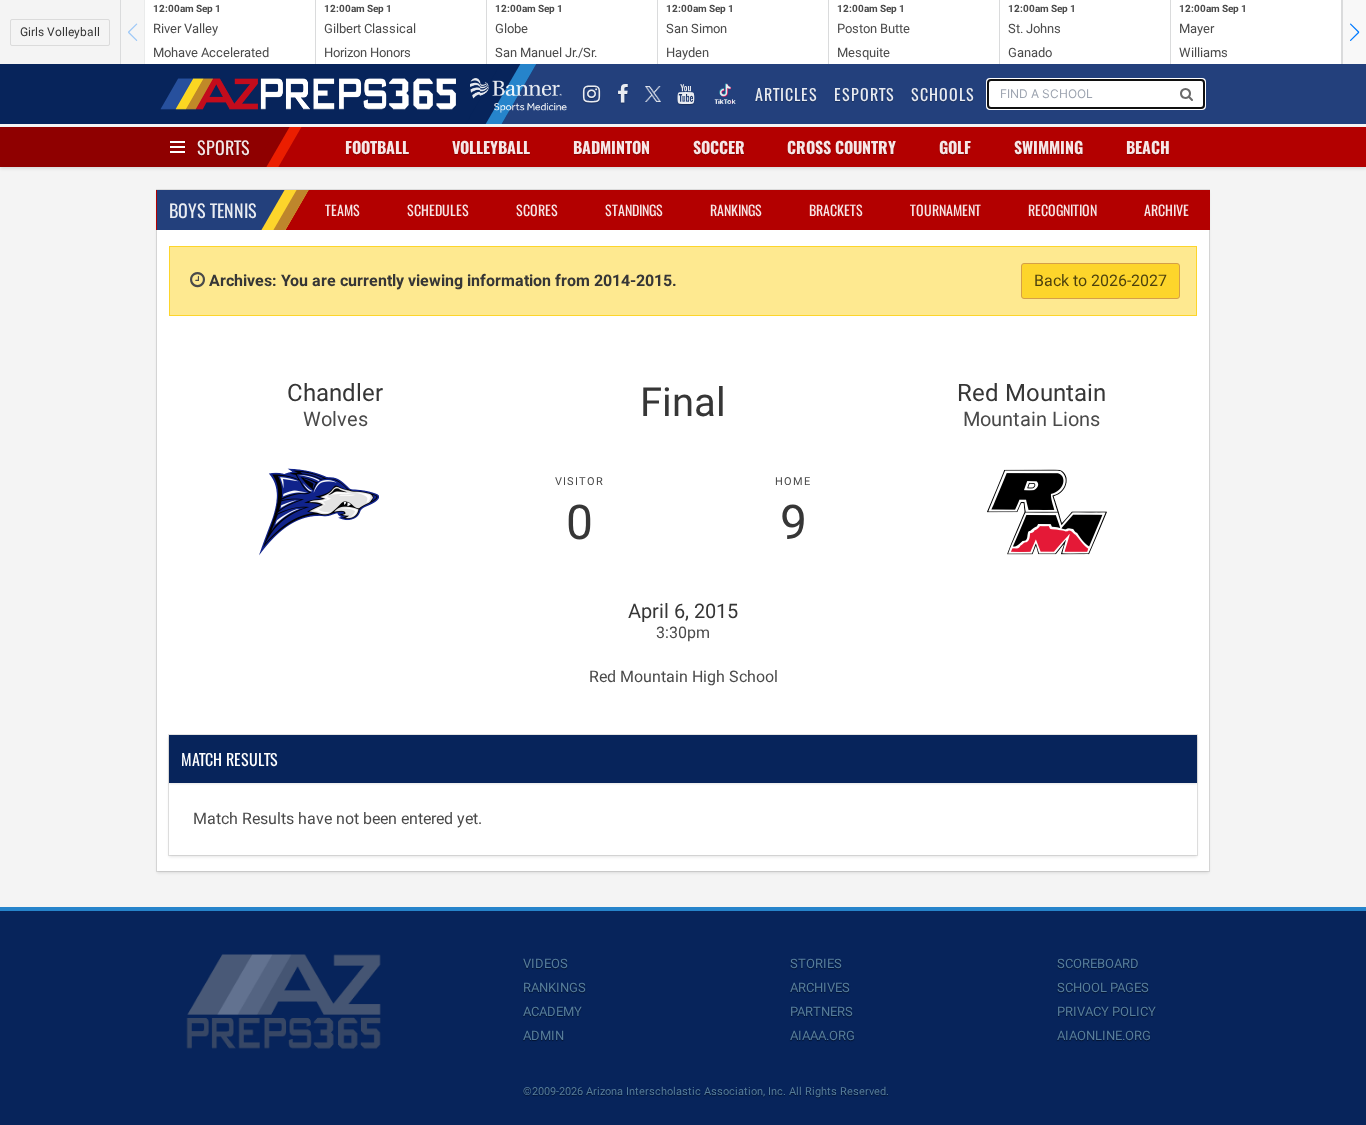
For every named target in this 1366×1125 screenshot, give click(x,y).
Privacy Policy (1106, 1011)
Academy (552, 1011)
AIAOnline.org (1104, 1035)
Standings (634, 209)
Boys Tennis (213, 210)
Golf (955, 147)
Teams (342, 209)
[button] (1354, 32)
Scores (537, 209)
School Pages (1103, 987)
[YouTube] (686, 94)
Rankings (736, 209)
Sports (223, 147)
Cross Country (841, 147)
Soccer (719, 147)
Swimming (1048, 147)
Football (377, 147)
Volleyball (491, 147)
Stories (816, 963)
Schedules (438, 209)
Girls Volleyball (60, 32)
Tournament (945, 209)
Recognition (1062, 209)
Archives (820, 987)
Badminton (611, 147)
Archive (1166, 209)
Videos (545, 963)
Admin (543, 1035)
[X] (653, 94)
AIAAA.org (822, 1035)
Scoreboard (1098, 963)
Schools (943, 94)
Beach (1148, 147)
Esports (864, 94)
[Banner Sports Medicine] (518, 94)
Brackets (836, 209)
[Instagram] (592, 94)
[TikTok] (725, 94)
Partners (821, 1011)
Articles (786, 94)
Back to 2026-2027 (1100, 280)
